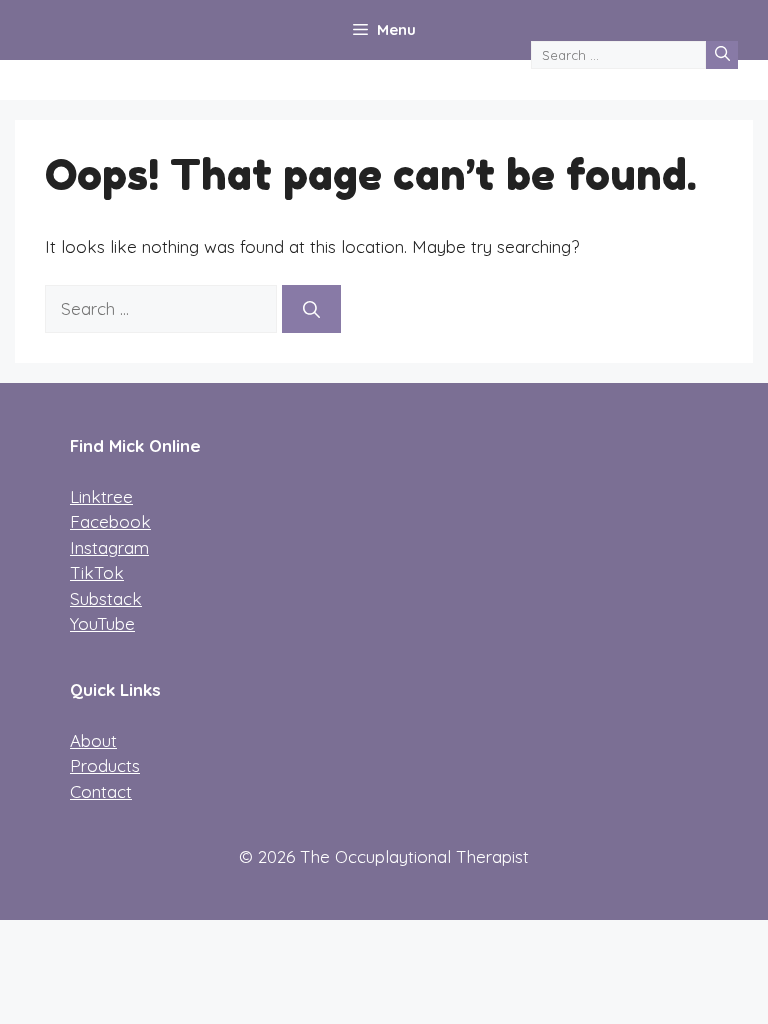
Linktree (101, 496)
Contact (101, 791)
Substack (106, 598)
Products (105, 765)
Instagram (109, 547)
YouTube (102, 623)
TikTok (97, 572)
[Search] (722, 55)
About (93, 740)
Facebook (110, 521)
